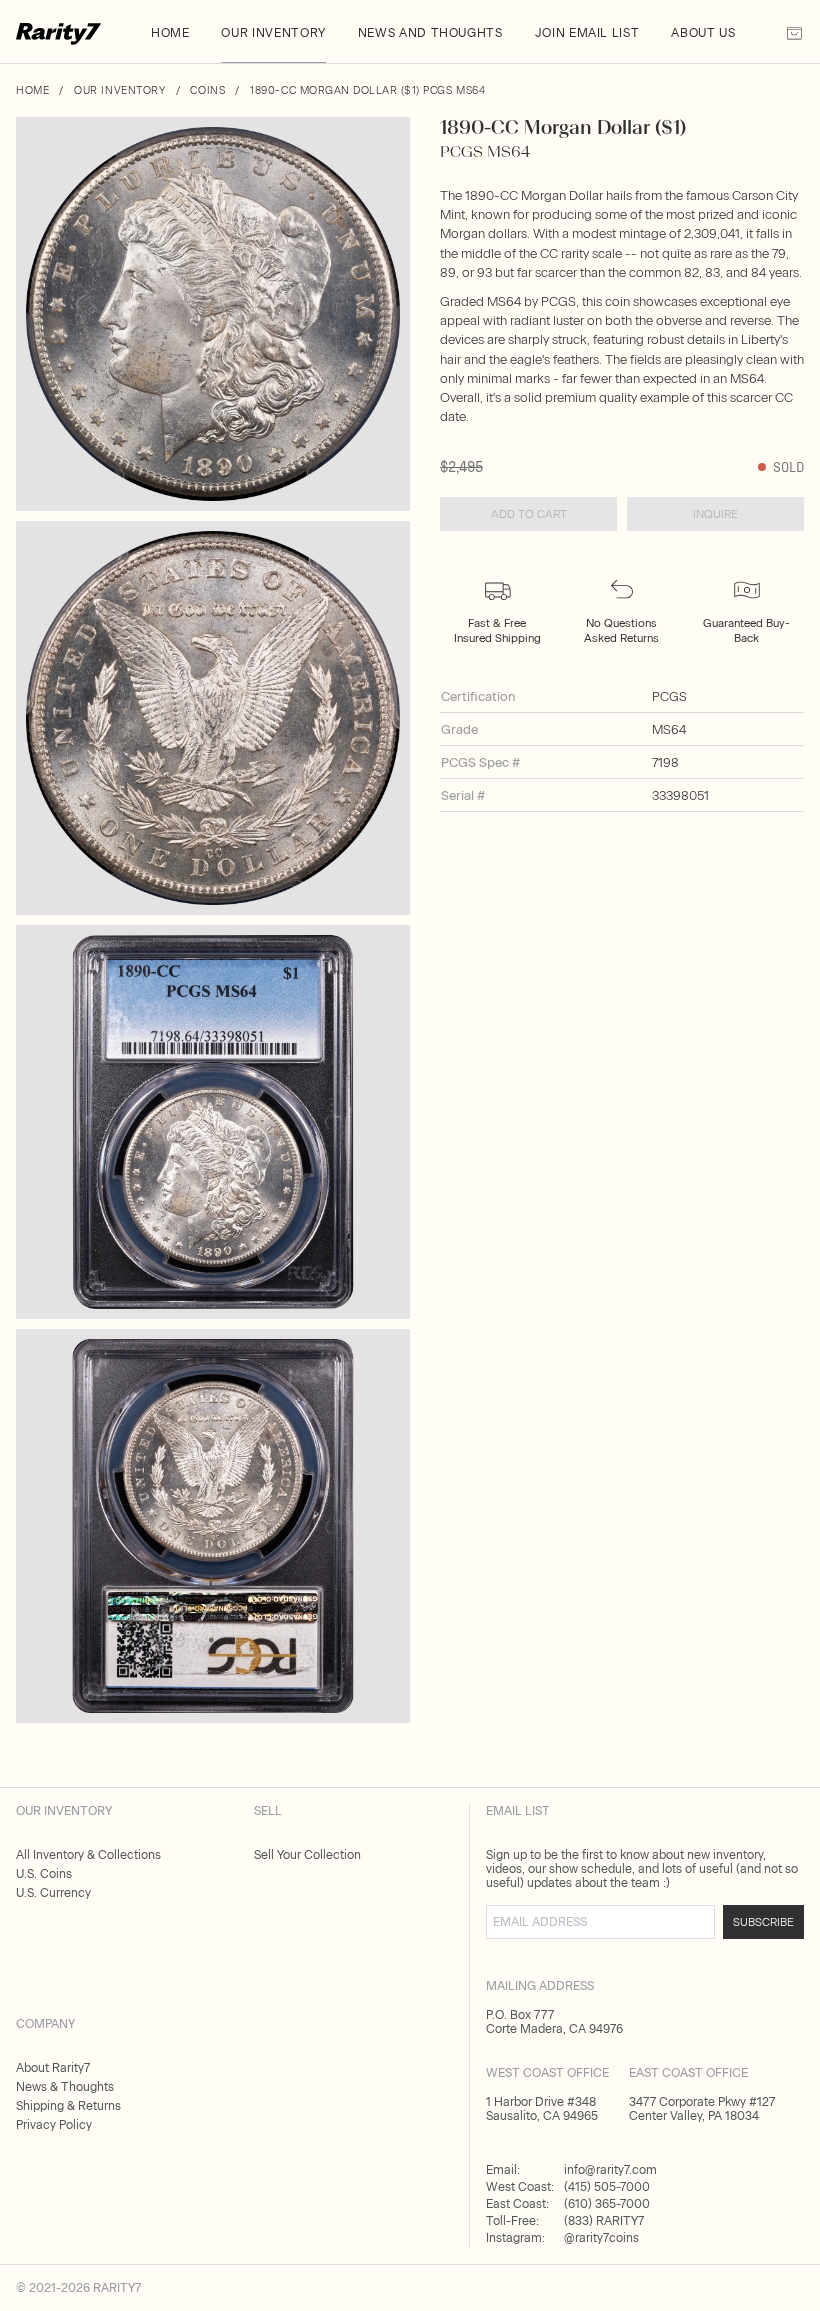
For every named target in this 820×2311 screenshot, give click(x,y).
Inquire (715, 514)
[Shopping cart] (794, 39)
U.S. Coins (44, 1874)
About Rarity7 (53, 2068)
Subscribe (763, 1922)
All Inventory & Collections (88, 1855)
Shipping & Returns (68, 2106)
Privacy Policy (54, 2125)
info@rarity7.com (610, 2170)
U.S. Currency (53, 1893)
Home (32, 90)
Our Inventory (119, 90)
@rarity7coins (601, 2238)
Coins (207, 90)
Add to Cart (529, 514)
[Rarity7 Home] (58, 39)
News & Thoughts (65, 2087)
